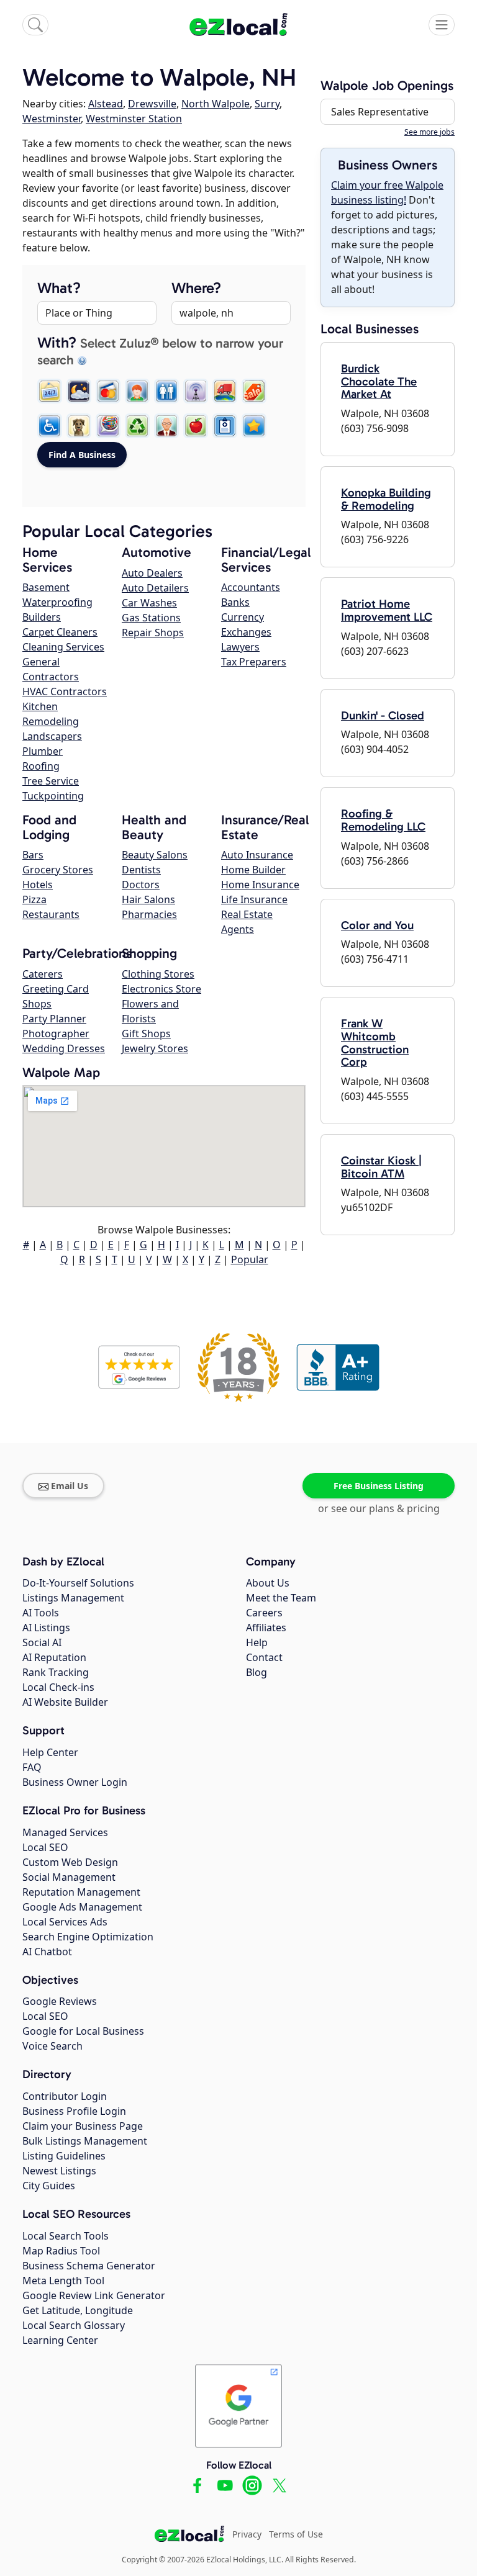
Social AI (42, 1642)
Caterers (43, 974)
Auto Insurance (257, 855)
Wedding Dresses (64, 1048)
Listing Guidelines (64, 2156)
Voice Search (52, 2046)
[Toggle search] (35, 25)
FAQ (32, 1767)
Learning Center (60, 2340)
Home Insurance (260, 885)
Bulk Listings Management (85, 2141)
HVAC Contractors (65, 691)
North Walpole (216, 104)
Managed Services (65, 1832)
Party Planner (54, 1019)
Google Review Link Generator (94, 2295)
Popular (250, 1259)
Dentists (141, 870)
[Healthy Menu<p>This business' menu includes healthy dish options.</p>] (196, 426)
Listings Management (73, 1598)
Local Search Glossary (74, 2325)
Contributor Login (65, 2096)
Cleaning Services (63, 647)
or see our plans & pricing (379, 1508)
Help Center (50, 1752)
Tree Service (51, 781)
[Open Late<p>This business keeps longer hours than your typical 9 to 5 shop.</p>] (79, 391)
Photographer (56, 1034)
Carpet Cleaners (60, 632)
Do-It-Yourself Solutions (78, 1583)
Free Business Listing (379, 1486)
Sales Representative (380, 112)
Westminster (52, 119)
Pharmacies (149, 914)
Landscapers (52, 736)
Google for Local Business (83, 2031)
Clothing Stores (158, 974)
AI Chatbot (47, 1952)
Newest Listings (59, 2171)
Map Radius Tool (61, 2251)
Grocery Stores (58, 870)
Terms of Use (296, 2534)
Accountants (251, 587)
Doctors (141, 885)
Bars (33, 855)
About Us (268, 1583)
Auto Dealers (152, 573)
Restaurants (51, 914)
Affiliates (266, 1628)
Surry (267, 104)
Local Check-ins (58, 1687)
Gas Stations (151, 618)
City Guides (49, 2186)
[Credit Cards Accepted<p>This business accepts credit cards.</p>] (108, 391)
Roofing (41, 766)
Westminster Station (134, 119)
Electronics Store (161, 989)
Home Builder (253, 870)
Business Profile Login (74, 2111)
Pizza (34, 899)
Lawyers (240, 647)
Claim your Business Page (83, 2126)
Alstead (106, 104)
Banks (235, 602)
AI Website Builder (65, 1702)
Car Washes (149, 603)
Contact (264, 1657)
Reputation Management (81, 1892)
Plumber (43, 751)
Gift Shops (146, 1034)
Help (257, 1642)
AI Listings (46, 1628)
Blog (257, 1672)
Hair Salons (148, 899)
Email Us (70, 1486)
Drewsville (152, 104)
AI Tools (41, 1613)
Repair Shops (153, 633)
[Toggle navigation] (442, 25)
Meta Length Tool (63, 2281)
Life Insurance (254, 899)
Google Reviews (60, 2001)
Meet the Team (281, 1598)
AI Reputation (54, 1657)
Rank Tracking (56, 1672)
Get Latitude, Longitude (78, 2310)
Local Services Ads (65, 1922)
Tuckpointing (53, 796)
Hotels (38, 885)
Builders (42, 617)
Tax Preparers (254, 662)
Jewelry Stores (155, 1048)
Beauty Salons (155, 855)
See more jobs (429, 132)
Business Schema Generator (89, 2266)
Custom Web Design (70, 1862)
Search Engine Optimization (88, 1937)
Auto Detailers (155, 588)
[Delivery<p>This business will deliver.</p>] (225, 391)
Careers (264, 1613)
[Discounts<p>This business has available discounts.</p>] (254, 391)
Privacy (247, 2534)
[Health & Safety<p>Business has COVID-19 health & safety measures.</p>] (225, 426)
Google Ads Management (82, 1907)
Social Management (69, 1877)
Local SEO (45, 1847)
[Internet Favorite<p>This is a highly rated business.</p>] (254, 426)
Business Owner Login (75, 1782)
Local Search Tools (66, 2236)
